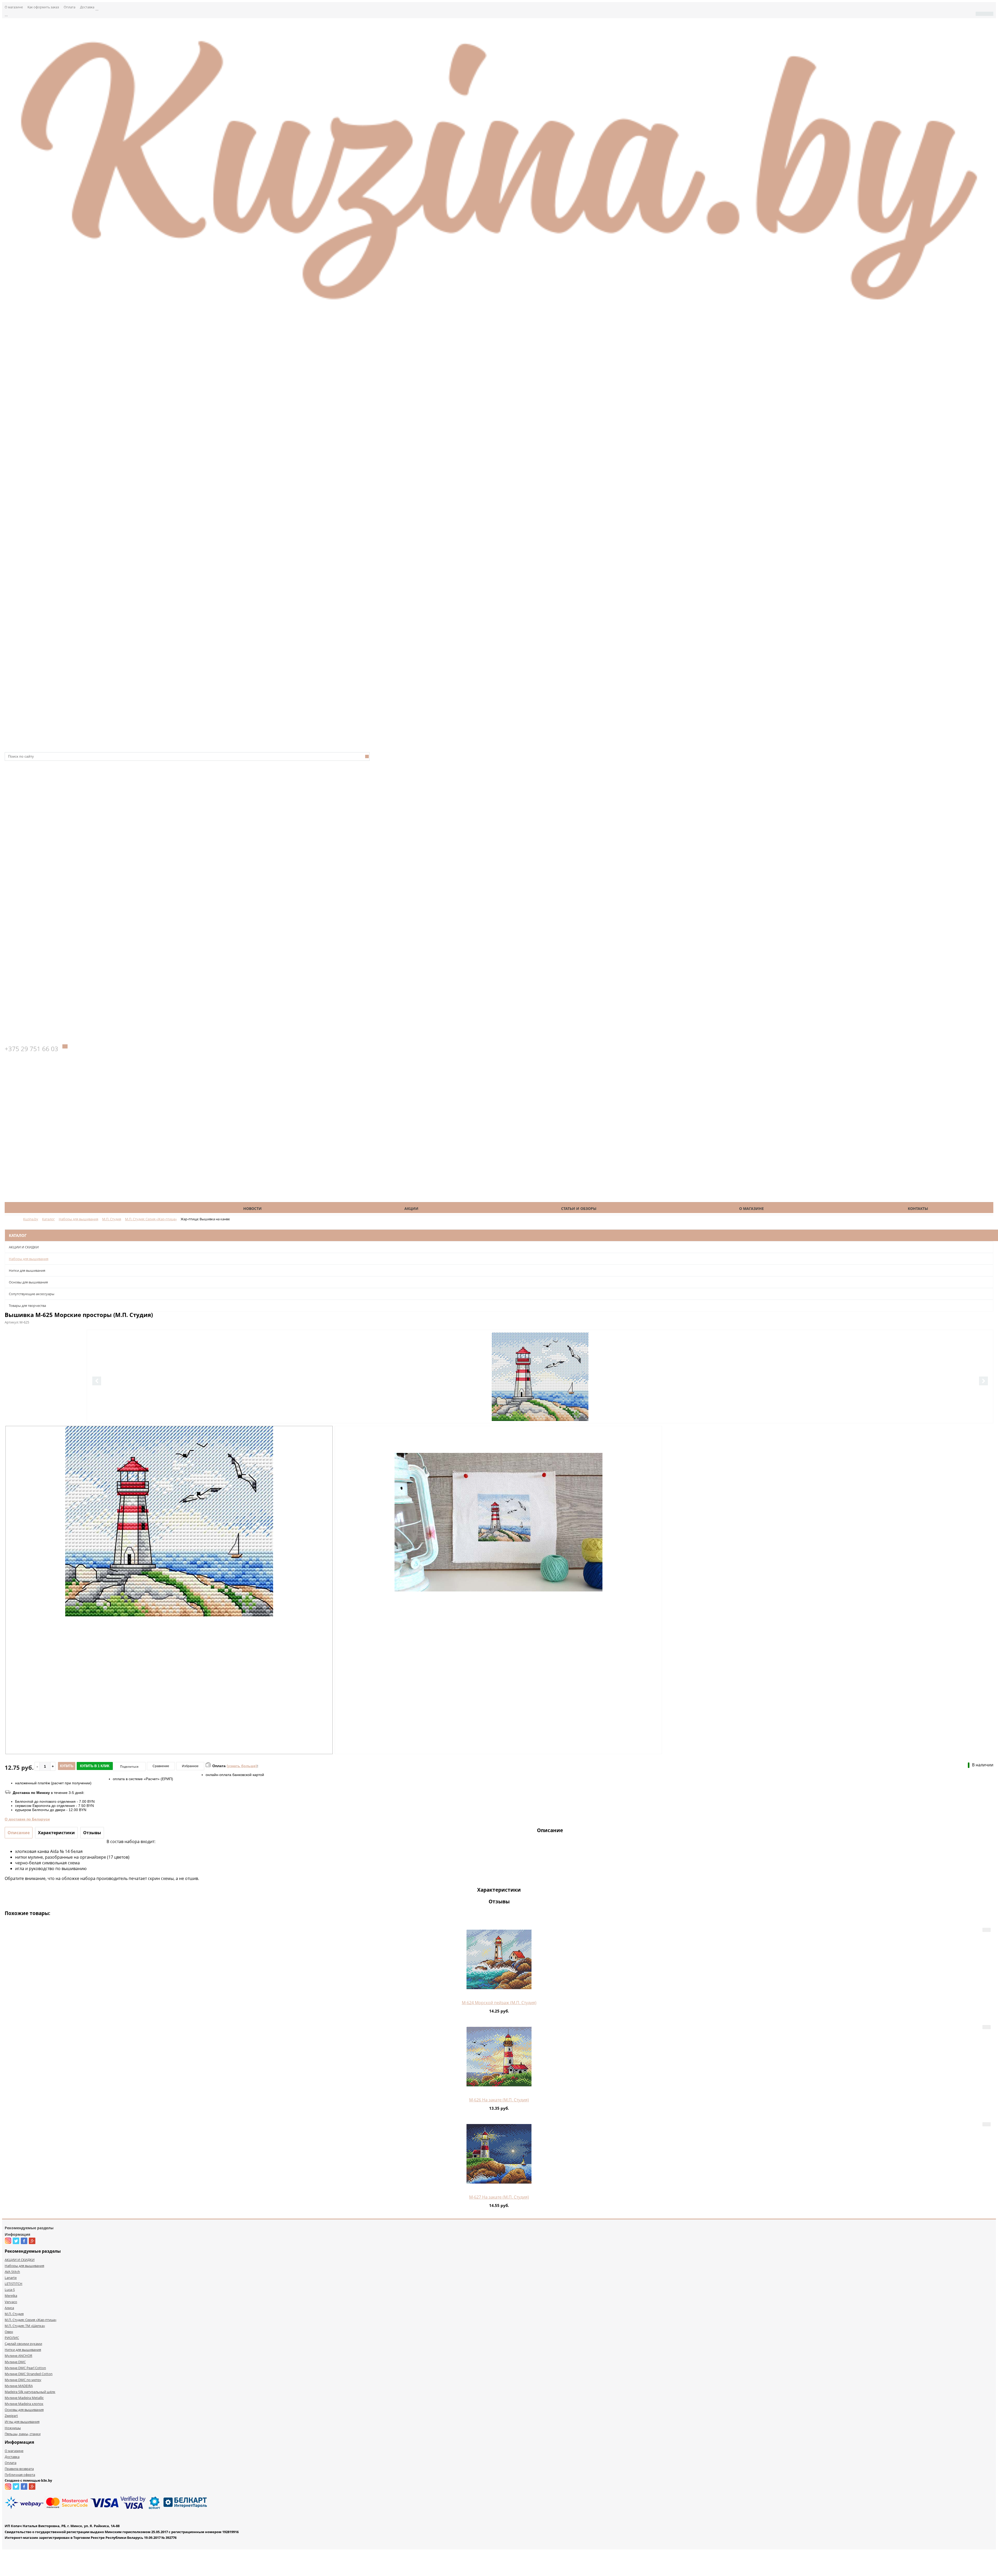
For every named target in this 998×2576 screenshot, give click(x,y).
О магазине (14, 7)
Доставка (87, 7)
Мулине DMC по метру (23, 2380)
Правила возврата (19, 2469)
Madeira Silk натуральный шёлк (30, 2392)
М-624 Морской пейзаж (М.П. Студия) (499, 2003)
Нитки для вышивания (27, 1270)
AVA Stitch (12, 2272)
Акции (411, 1208)
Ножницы (13, 2428)
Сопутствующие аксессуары (32, 1294)
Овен (9, 2332)
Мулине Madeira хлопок (24, 2404)
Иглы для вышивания (22, 2422)
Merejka (11, 2296)
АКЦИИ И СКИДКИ (24, 1247)
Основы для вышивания (28, 1282)
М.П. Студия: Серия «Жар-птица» (31, 2320)
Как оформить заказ (43, 7)
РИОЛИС (12, 2338)
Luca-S (10, 2290)
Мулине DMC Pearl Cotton (25, 2368)
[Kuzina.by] (499, 309)
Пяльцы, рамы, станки (23, 2434)
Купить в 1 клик (95, 1766)
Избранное (190, 1766)
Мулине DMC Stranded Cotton (29, 2374)
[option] (540, 1398)
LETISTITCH (14, 2284)
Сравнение (161, 1766)
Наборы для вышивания (29, 1259)
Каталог (91, 1208)
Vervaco (11, 2302)
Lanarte (11, 2278)
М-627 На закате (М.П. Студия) (499, 2197)
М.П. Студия (14, 2314)
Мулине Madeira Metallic (24, 2398)
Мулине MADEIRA (19, 2386)
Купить (67, 1766)
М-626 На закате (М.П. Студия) (499, 2100)
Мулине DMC (15, 2362)
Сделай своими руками (23, 2344)
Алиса (9, 2308)
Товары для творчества (27, 1306)
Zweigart (11, 2416)
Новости (252, 1208)
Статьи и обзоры (579, 1208)
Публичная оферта (20, 2475)
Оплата (70, 7)
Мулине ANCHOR (18, 2356)
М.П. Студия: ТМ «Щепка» (25, 2326)
